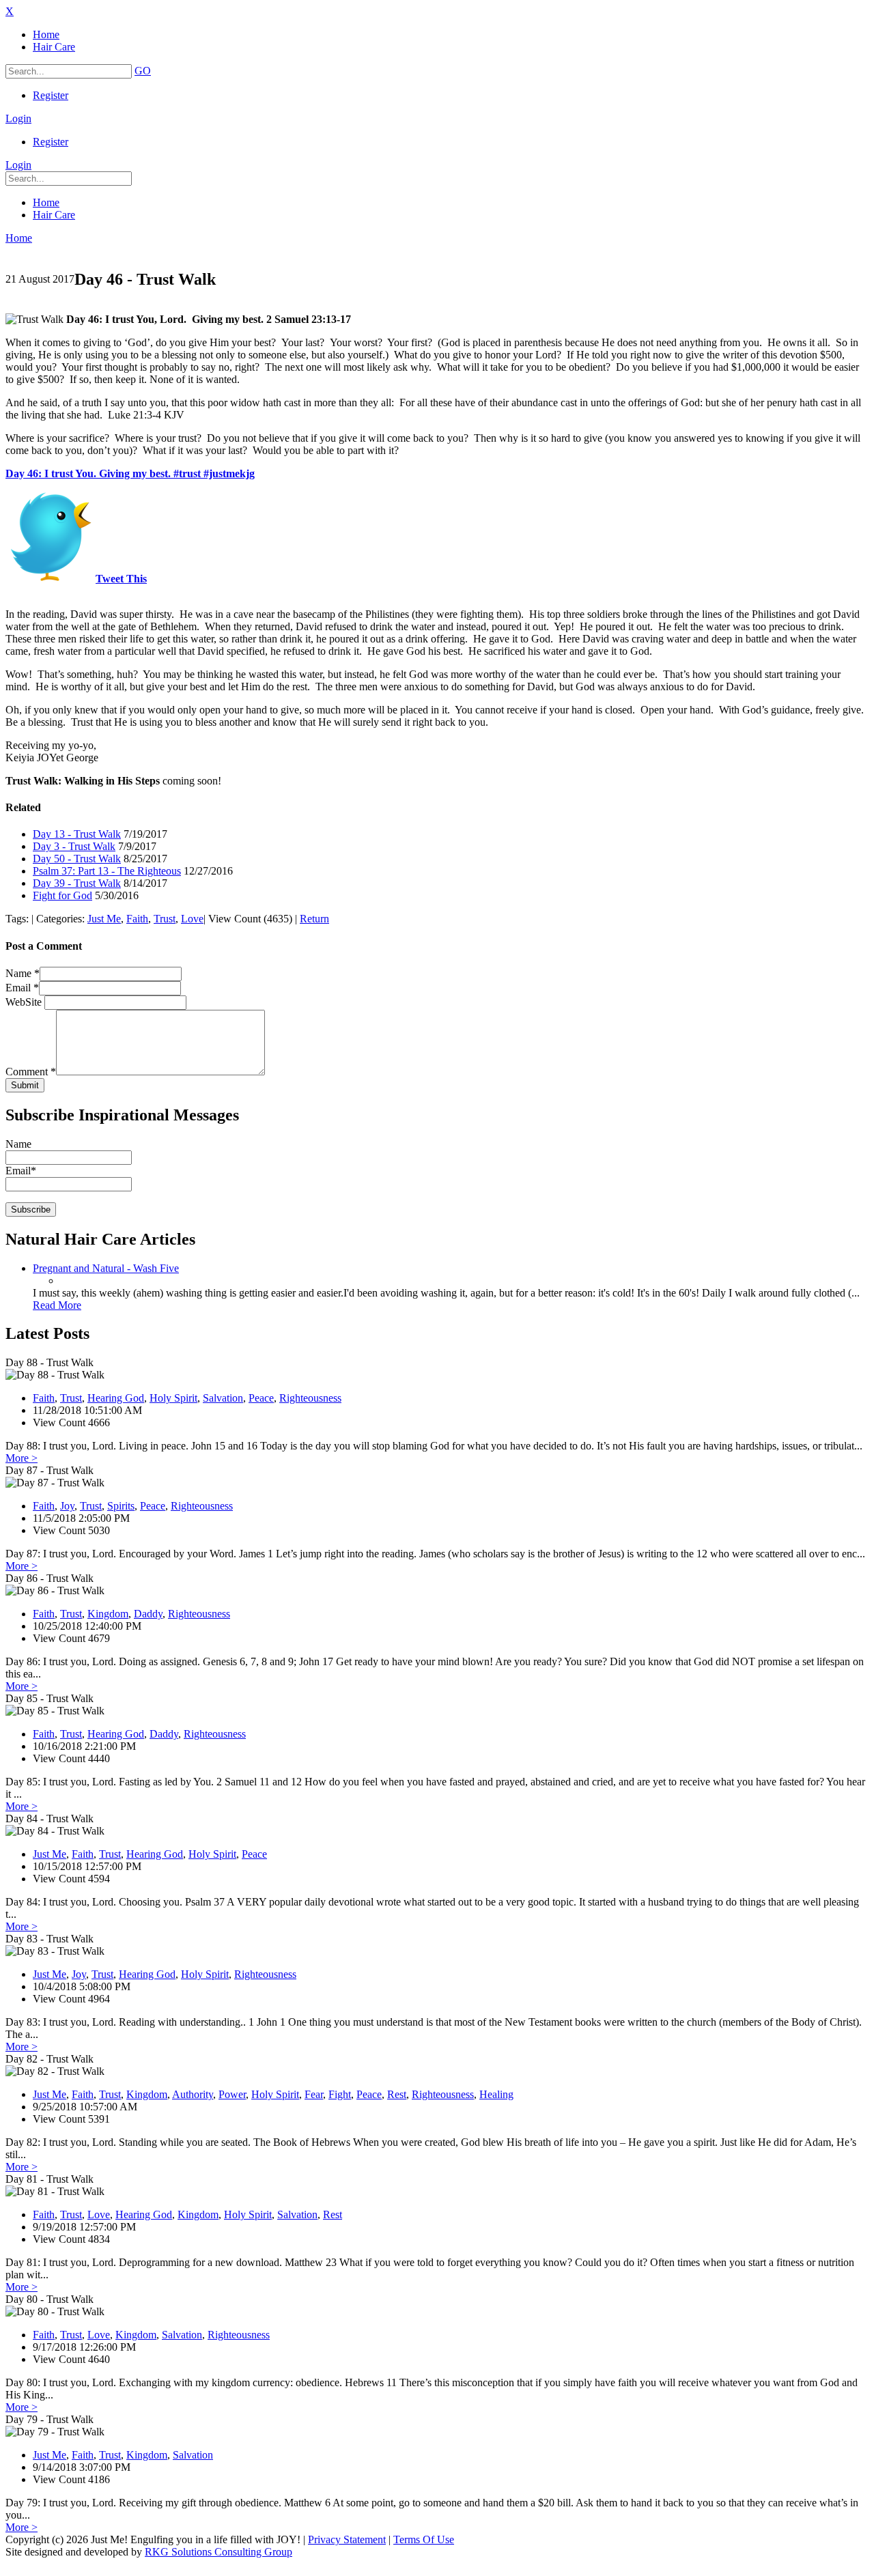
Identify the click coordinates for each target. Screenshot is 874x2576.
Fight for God (62, 895)
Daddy (148, 1614)
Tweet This (121, 579)
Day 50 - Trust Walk (77, 859)
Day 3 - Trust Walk (74, 846)
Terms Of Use (424, 2539)
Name (23, 973)
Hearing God (116, 1398)
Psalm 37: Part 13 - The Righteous (107, 871)
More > (22, 1458)
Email (22, 988)
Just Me (104, 919)
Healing (496, 2094)
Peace (261, 1398)
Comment (31, 1072)
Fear (314, 2094)
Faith (137, 919)
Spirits (121, 1506)
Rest (397, 2094)
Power (232, 2094)
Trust (165, 919)
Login (18, 118)
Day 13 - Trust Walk (77, 834)
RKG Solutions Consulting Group (218, 2552)
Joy (67, 1506)
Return (314, 919)
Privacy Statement (347, 2539)
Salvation (223, 1398)
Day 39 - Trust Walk (77, 883)
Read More (57, 1305)
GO (143, 71)
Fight (340, 2094)
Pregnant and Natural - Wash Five (106, 1268)
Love (192, 919)
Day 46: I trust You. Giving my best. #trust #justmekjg (130, 473)
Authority (193, 2094)
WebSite (25, 1002)
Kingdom (108, 1614)
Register (51, 95)
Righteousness (310, 1398)
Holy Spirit (173, 1398)
